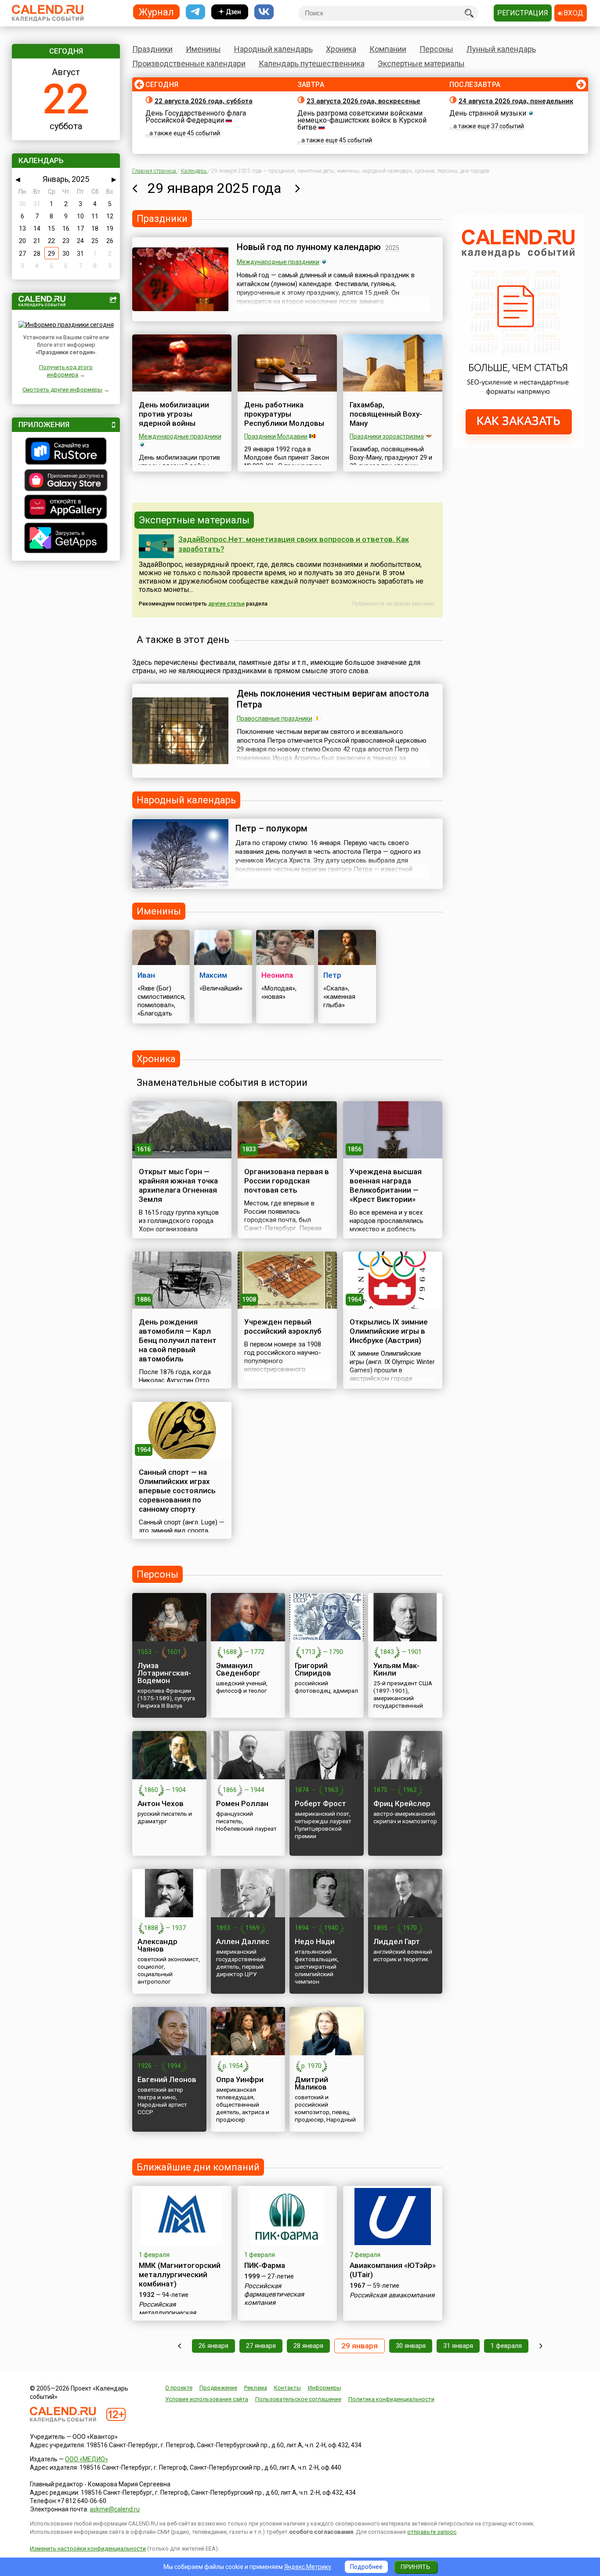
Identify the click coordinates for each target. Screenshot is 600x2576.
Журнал (156, 12)
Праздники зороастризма (387, 436)
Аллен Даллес (243, 1941)
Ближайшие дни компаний (198, 2167)
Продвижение (218, 2388)
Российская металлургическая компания (167, 2313)
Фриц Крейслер (402, 1803)
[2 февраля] (541, 2346)
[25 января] (179, 2346)
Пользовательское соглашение (298, 2399)
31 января (458, 2346)
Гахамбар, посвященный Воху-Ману (386, 414)
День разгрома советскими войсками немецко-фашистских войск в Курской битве (362, 120)
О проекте (179, 2388)
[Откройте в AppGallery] (66, 508)
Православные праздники (275, 718)
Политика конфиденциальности (391, 2399)
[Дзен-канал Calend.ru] (230, 12)
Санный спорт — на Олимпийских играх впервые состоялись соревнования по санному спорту (177, 1491)
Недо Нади (315, 1941)
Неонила (277, 975)
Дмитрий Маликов (311, 2083)
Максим (213, 975)
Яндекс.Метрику (308, 2567)
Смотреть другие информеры (62, 390)
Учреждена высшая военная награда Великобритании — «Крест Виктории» (386, 1185)
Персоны (436, 49)
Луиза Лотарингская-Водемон (164, 1673)
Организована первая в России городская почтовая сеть (287, 1181)
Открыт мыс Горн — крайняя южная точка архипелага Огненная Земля (178, 1185)
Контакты (287, 2388)
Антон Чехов (161, 1803)
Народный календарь (273, 49)
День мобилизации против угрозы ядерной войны (174, 414)
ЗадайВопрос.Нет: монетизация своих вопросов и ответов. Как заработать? (294, 544)
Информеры (325, 2388)
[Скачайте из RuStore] (66, 452)
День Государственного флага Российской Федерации (196, 117)
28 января (308, 2346)
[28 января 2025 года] (135, 188)
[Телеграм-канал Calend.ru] (195, 12)
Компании (388, 49)
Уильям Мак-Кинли (396, 1669)
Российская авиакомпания (392, 2295)
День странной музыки (488, 113)
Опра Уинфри (240, 2079)
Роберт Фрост (320, 1803)
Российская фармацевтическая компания (274, 2294)
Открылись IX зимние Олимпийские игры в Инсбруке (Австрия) (389, 1331)
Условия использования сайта (207, 2399)
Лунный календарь (501, 49)
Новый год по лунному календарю (309, 247)
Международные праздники (278, 262)
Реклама (256, 2388)
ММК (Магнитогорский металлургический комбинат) (180, 2275)
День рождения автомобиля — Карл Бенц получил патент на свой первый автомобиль (178, 1340)
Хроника (341, 49)
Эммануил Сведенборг (238, 1669)
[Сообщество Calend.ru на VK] (264, 12)
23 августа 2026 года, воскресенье (363, 101)
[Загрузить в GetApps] (66, 539)
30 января (411, 2346)
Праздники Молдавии (276, 436)
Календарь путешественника (312, 63)
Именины (203, 49)
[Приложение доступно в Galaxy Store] (66, 481)
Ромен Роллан (242, 1803)
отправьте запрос (432, 2532)
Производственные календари (189, 63)
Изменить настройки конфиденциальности (88, 2549)
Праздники (152, 49)
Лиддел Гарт (397, 1941)
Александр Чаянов (157, 1945)
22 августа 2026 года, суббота (204, 101)
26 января (213, 2346)
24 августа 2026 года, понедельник (516, 101)
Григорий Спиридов (313, 1669)
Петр (332, 975)
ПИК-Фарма (265, 2265)
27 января (261, 2346)
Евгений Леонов (167, 2079)
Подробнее (366, 2567)
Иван (146, 975)
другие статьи (226, 604)
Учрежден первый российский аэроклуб (283, 1326)
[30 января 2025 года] (298, 188)
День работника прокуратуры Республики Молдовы (284, 414)
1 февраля (506, 2346)
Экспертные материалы (421, 63)
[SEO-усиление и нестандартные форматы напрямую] (519, 446)
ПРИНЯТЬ (415, 2567)
